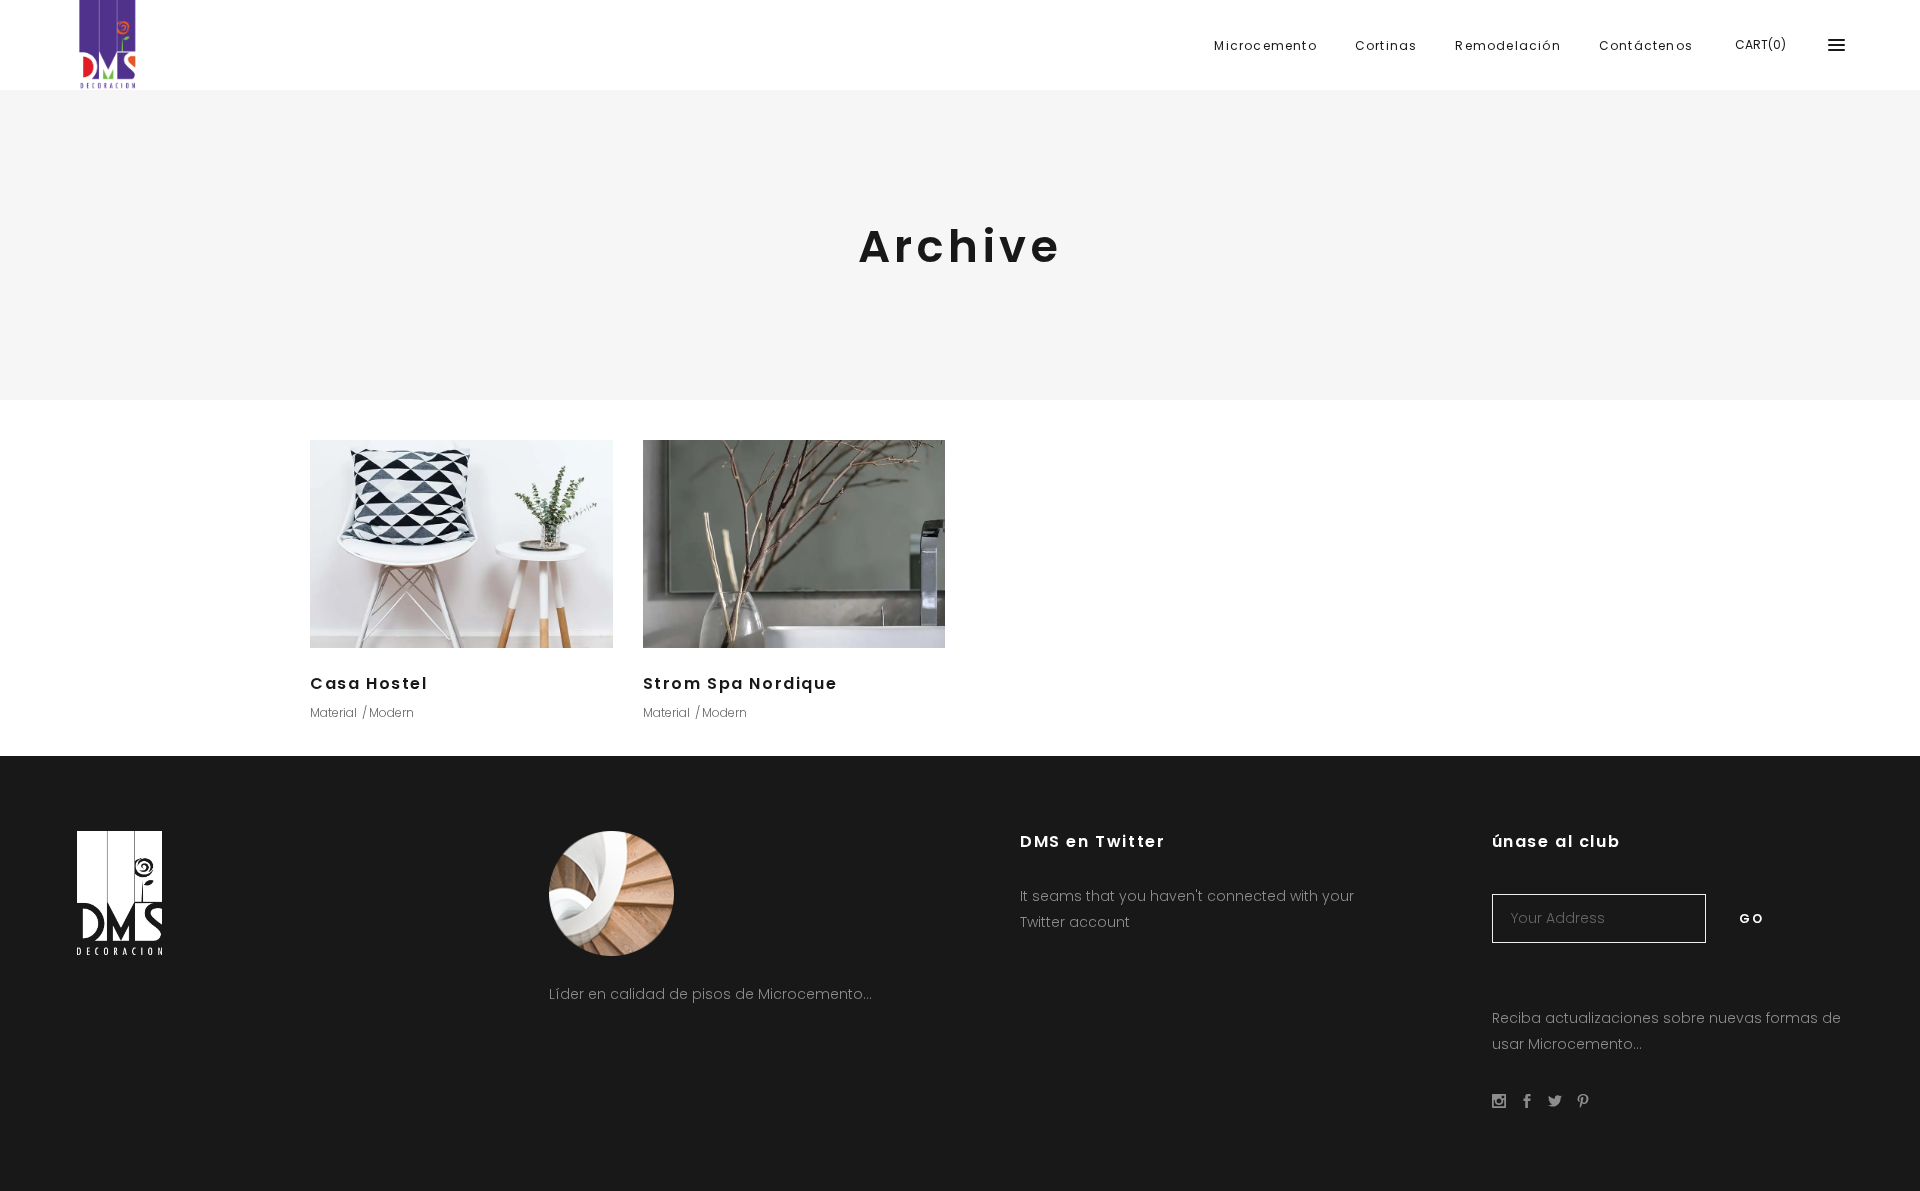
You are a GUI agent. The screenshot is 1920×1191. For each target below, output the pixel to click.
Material (333, 712)
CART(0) (1760, 44)
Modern (391, 712)
